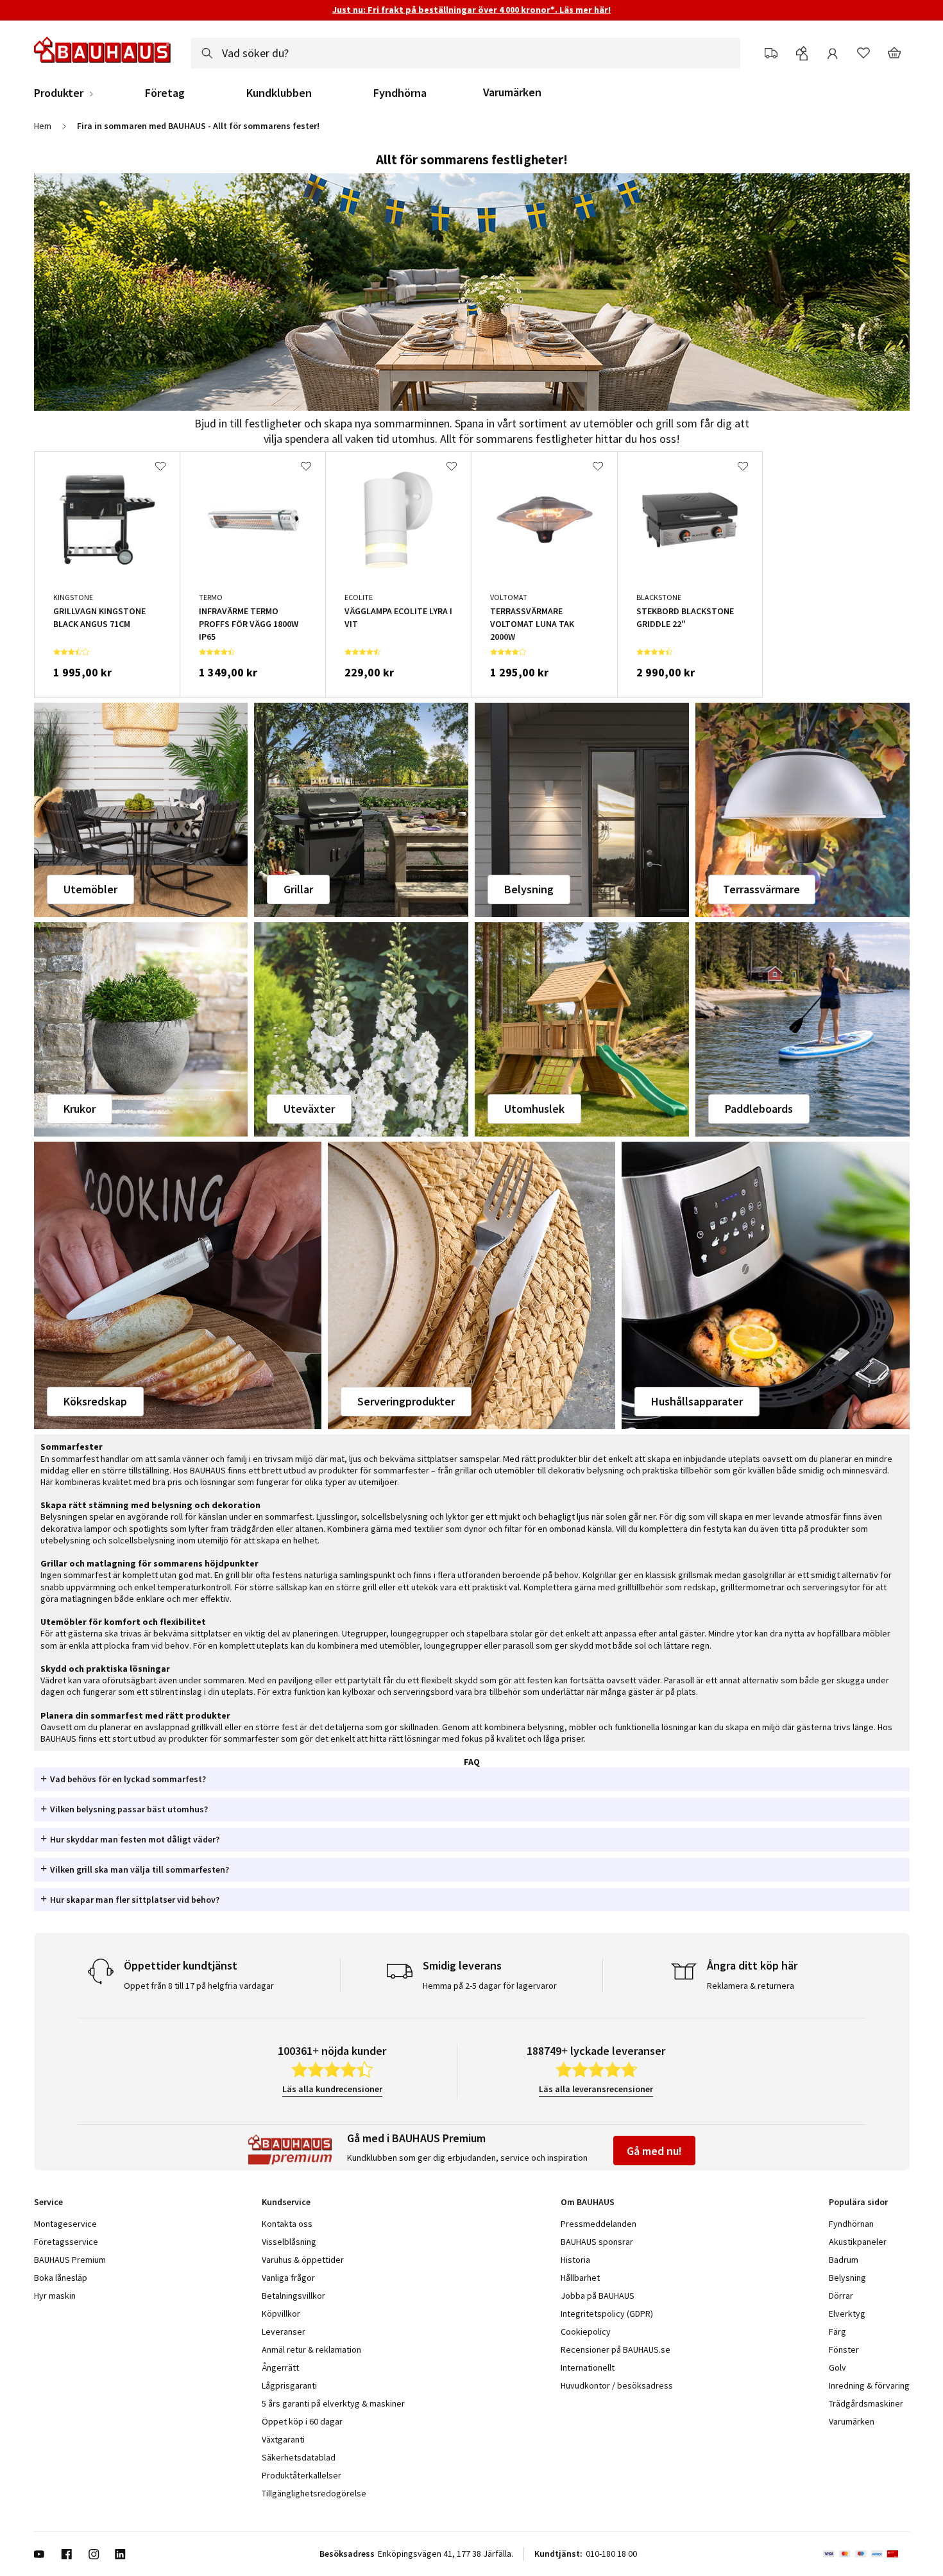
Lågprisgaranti (289, 2385)
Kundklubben (279, 93)
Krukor (80, 1109)
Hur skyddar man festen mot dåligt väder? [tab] (135, 1839)
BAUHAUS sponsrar (597, 2242)
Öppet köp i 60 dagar (302, 2421)
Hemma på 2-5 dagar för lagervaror (490, 1986)
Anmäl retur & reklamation (311, 2349)
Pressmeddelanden (599, 2224)
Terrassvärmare (761, 889)
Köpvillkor (281, 2314)
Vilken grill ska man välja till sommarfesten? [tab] (140, 1869)
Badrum (844, 2260)
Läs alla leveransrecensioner (596, 2089)
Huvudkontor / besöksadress (617, 2385)
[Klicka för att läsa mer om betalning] (866, 2554)
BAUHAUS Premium (70, 2260)
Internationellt (588, 2367)
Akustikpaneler (858, 2242)
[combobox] (465, 53)
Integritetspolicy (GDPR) (607, 2314)
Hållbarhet (580, 2278)
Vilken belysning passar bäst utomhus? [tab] (129, 1809)
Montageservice (65, 2224)
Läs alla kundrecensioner (332, 2089)
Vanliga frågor (288, 2278)
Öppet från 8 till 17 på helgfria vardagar (199, 1986)
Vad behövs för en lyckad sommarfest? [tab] (128, 1779)
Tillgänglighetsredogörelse (314, 2493)
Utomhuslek (534, 1109)
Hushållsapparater (697, 1401)
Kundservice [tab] (286, 2202)
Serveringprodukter (406, 1401)
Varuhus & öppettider (303, 2260)
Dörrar (841, 2296)
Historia (575, 2260)
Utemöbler (90, 889)
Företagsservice (66, 2242)
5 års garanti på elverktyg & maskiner (333, 2403)
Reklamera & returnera (751, 1986)
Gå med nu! (654, 2151)
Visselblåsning (289, 2242)
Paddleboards (759, 1109)
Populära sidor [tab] (858, 2202)
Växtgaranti (283, 2439)
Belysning (529, 889)
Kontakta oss (287, 2224)
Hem (43, 126)
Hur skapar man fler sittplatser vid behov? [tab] (135, 1900)
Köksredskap (95, 1401)
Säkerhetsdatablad (299, 2457)
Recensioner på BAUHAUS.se (616, 2349)
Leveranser (284, 2331)
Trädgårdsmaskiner (866, 2403)
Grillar (298, 889)
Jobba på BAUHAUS (598, 2296)
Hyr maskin (55, 2296)
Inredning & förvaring (869, 2385)
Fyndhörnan (851, 2224)
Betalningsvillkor (293, 2296)
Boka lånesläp (61, 2278)
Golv (837, 2367)
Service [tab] (48, 2202)
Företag (165, 93)
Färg (837, 2331)
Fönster (844, 2349)
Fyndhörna (400, 93)
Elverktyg (847, 2314)
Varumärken (512, 92)
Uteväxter (309, 1109)
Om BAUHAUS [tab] (588, 2202)
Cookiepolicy (586, 2331)
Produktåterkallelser (302, 2475)
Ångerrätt (280, 2367)
